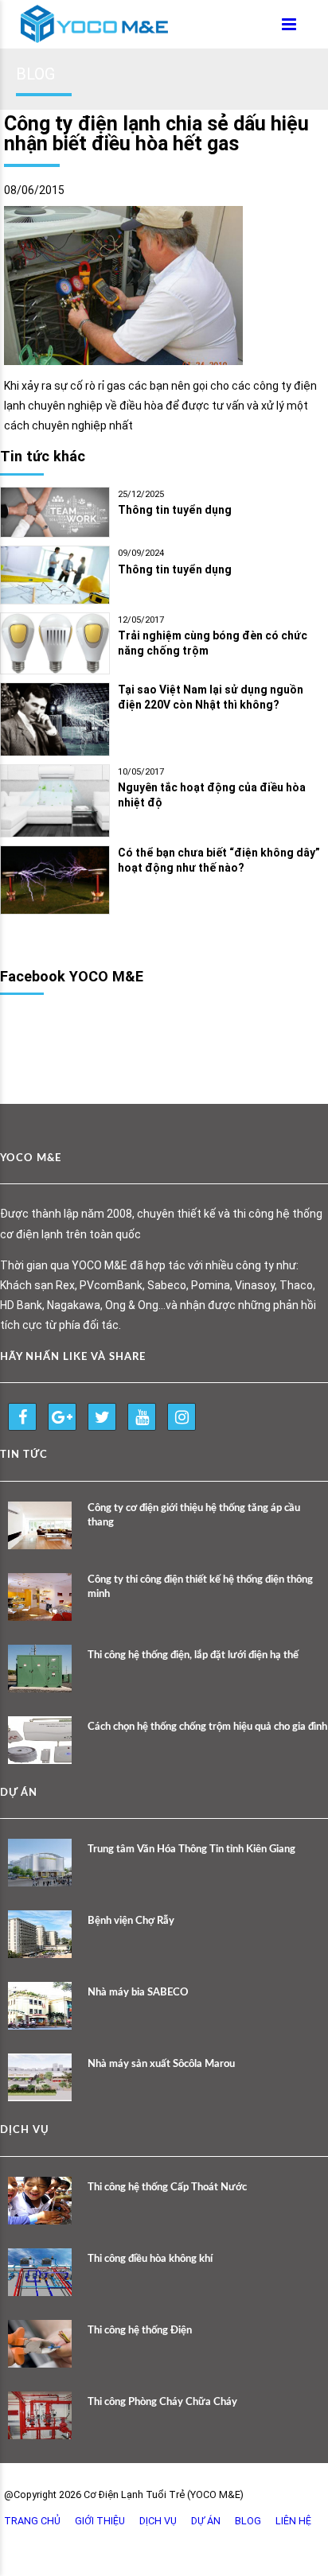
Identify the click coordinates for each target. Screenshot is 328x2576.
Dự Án (206, 2521)
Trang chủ (32, 2521)
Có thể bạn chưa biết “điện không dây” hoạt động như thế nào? (219, 860)
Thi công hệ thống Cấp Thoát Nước (167, 2187)
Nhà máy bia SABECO (138, 1993)
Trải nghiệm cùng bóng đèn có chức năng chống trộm (213, 643)
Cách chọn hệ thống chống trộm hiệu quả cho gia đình (207, 1727)
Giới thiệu (100, 2521)
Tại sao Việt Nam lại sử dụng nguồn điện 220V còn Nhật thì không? (211, 697)
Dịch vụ (158, 2521)
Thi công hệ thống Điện (140, 2331)
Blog (248, 2521)
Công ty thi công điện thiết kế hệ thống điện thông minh (200, 1587)
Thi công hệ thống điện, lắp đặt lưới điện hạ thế (193, 1655)
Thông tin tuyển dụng (175, 510)
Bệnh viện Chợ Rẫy (131, 1921)
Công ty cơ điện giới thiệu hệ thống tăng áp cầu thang (194, 1515)
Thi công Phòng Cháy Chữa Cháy (162, 2402)
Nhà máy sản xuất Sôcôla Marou (161, 2064)
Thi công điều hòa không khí (150, 2259)
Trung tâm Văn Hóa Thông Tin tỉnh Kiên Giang (191, 1849)
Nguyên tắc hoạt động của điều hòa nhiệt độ (212, 795)
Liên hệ (293, 2521)
